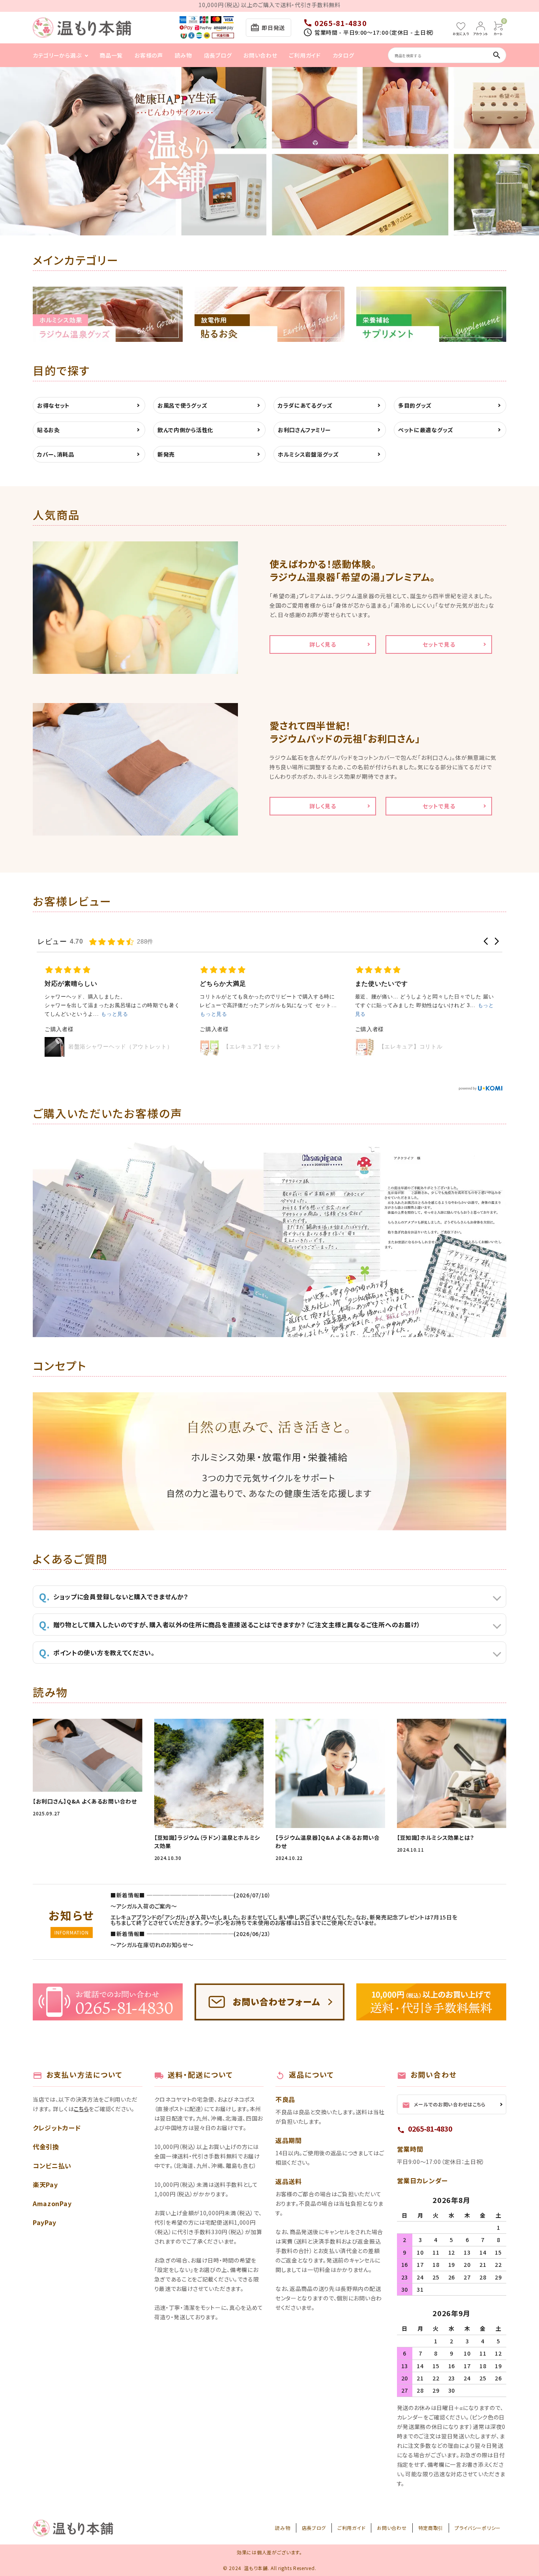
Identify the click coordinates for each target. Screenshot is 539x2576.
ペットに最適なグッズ (426, 430)
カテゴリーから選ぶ (57, 55)
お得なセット (53, 405)
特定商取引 (431, 2528)
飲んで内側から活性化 (185, 430)
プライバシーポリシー (478, 2528)
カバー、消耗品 (56, 454)
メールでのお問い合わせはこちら (444, 2105)
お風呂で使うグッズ (182, 405)
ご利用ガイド (305, 55)
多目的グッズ (415, 405)
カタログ (343, 55)
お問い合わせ (260, 55)
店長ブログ (218, 55)
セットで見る (439, 644)
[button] (486, 941)
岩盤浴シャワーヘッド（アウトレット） (121, 1046)
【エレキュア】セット (252, 1046)
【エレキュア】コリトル (411, 1046)
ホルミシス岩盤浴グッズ (308, 454)
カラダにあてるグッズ (305, 405)
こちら (81, 2109)
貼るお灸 (49, 430)
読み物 (183, 55)
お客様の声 (149, 55)
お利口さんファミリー (304, 430)
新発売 (166, 454)
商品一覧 (111, 55)
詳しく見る (323, 644)
